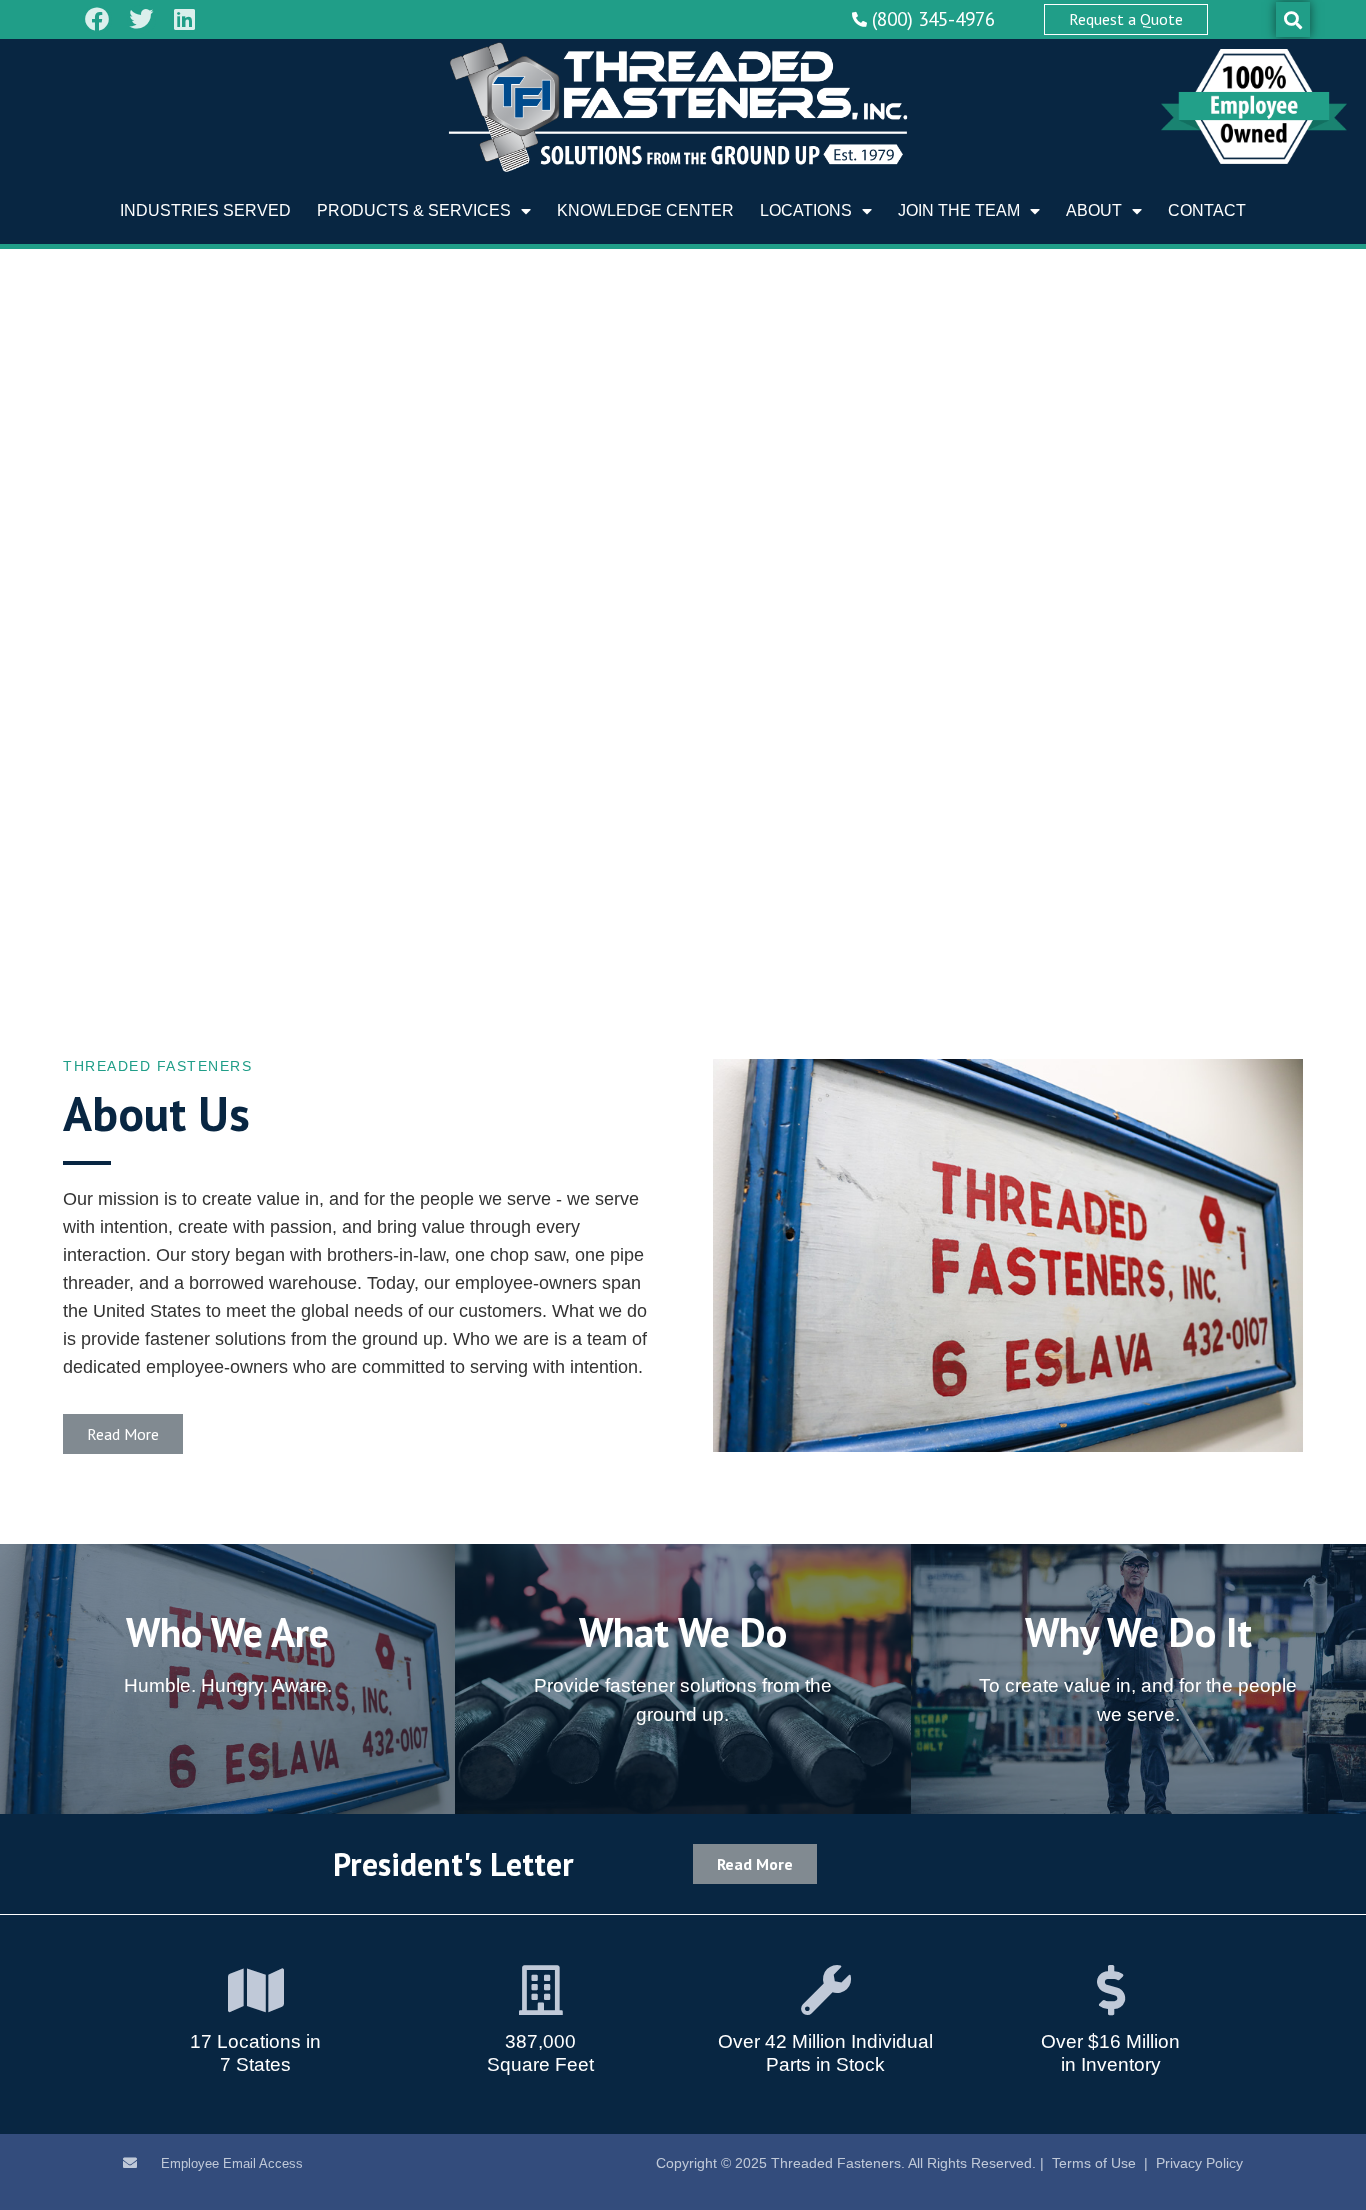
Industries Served (205, 210)
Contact (1207, 210)
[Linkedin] (185, 19)
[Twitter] (141, 19)
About (1094, 210)
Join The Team (959, 210)
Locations (806, 210)
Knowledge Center (645, 210)
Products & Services (414, 210)
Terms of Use (1094, 2163)
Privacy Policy (1199, 2163)
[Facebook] (97, 19)
